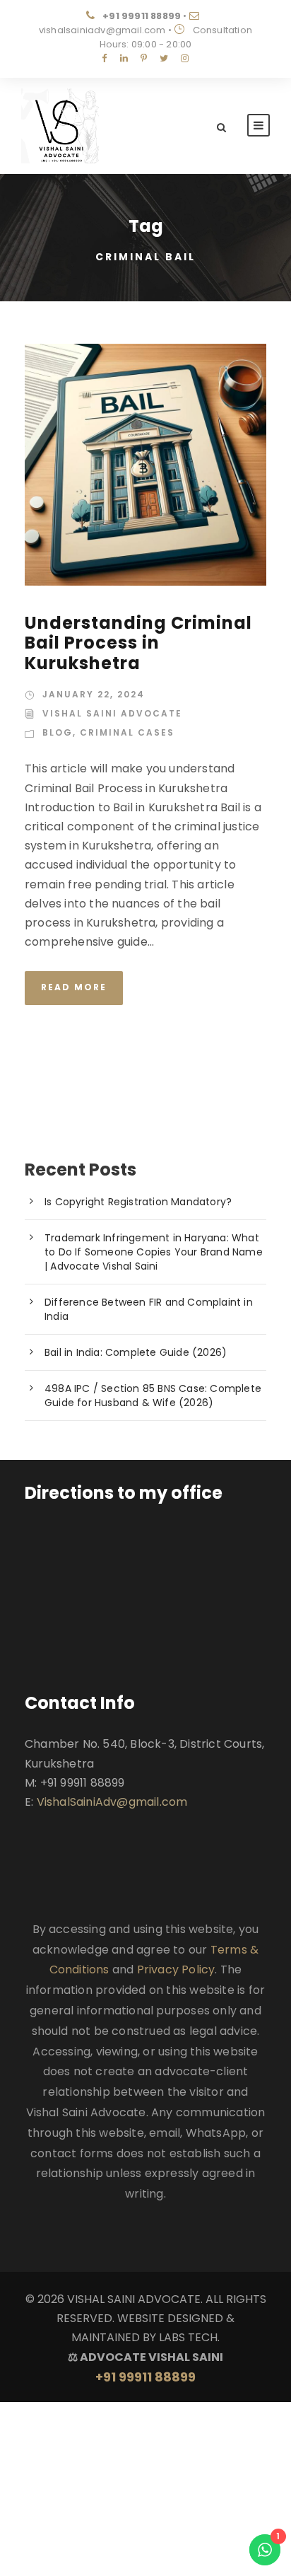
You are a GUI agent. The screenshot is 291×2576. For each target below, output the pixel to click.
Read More (74, 987)
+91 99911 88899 (142, 16)
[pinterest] (144, 58)
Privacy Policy (176, 1969)
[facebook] (104, 58)
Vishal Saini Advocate (112, 713)
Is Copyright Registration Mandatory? (138, 1202)
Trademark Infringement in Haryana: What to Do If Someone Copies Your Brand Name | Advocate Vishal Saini (154, 1252)
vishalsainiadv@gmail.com (102, 30)
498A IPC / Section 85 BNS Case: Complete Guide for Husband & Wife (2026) (153, 1396)
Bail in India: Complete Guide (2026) (136, 1352)
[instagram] (185, 58)
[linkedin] (124, 58)
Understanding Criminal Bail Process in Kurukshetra (138, 643)
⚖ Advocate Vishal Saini (145, 2367)
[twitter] (164, 58)
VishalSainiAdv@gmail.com (112, 1802)
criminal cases (127, 732)
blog (58, 732)
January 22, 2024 (94, 694)
